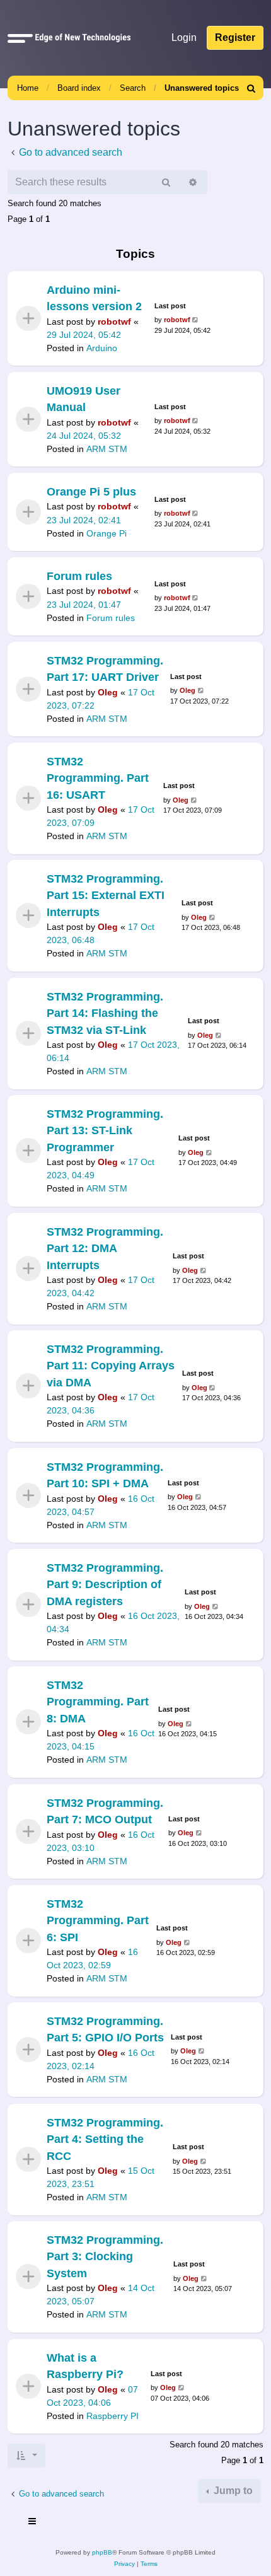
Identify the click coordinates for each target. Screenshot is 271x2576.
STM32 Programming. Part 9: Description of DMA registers (105, 1585)
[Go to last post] (196, 320)
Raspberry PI (112, 2416)
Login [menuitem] (184, 38)
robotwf (114, 322)
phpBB (102, 2552)
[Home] (80, 38)
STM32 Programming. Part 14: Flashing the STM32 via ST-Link (105, 1013)
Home (28, 88)
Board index (79, 88)
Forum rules (79, 576)
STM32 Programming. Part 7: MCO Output (105, 1811)
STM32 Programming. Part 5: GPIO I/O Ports (105, 2029)
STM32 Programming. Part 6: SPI (98, 1921)
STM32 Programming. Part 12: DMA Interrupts (105, 1249)
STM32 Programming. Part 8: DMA (98, 1702)
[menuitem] (251, 88)
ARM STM (107, 449)
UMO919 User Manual (84, 399)
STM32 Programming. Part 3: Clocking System (105, 2257)
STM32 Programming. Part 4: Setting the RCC (105, 2139)
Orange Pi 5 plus (91, 492)
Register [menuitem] (235, 38)
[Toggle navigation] (33, 2523)
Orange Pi (107, 533)
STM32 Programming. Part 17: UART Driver (105, 669)
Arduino (102, 348)
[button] (20, 38)
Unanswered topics (202, 88)
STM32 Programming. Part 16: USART (98, 778)
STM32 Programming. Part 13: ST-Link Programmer (105, 1131)
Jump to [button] (232, 2491)
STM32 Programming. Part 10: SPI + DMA (105, 1475)
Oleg (108, 692)
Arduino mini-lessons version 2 (94, 298)
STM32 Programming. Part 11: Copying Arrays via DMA (111, 1366)
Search (133, 88)
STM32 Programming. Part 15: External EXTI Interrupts (106, 896)
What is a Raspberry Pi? (85, 2366)
